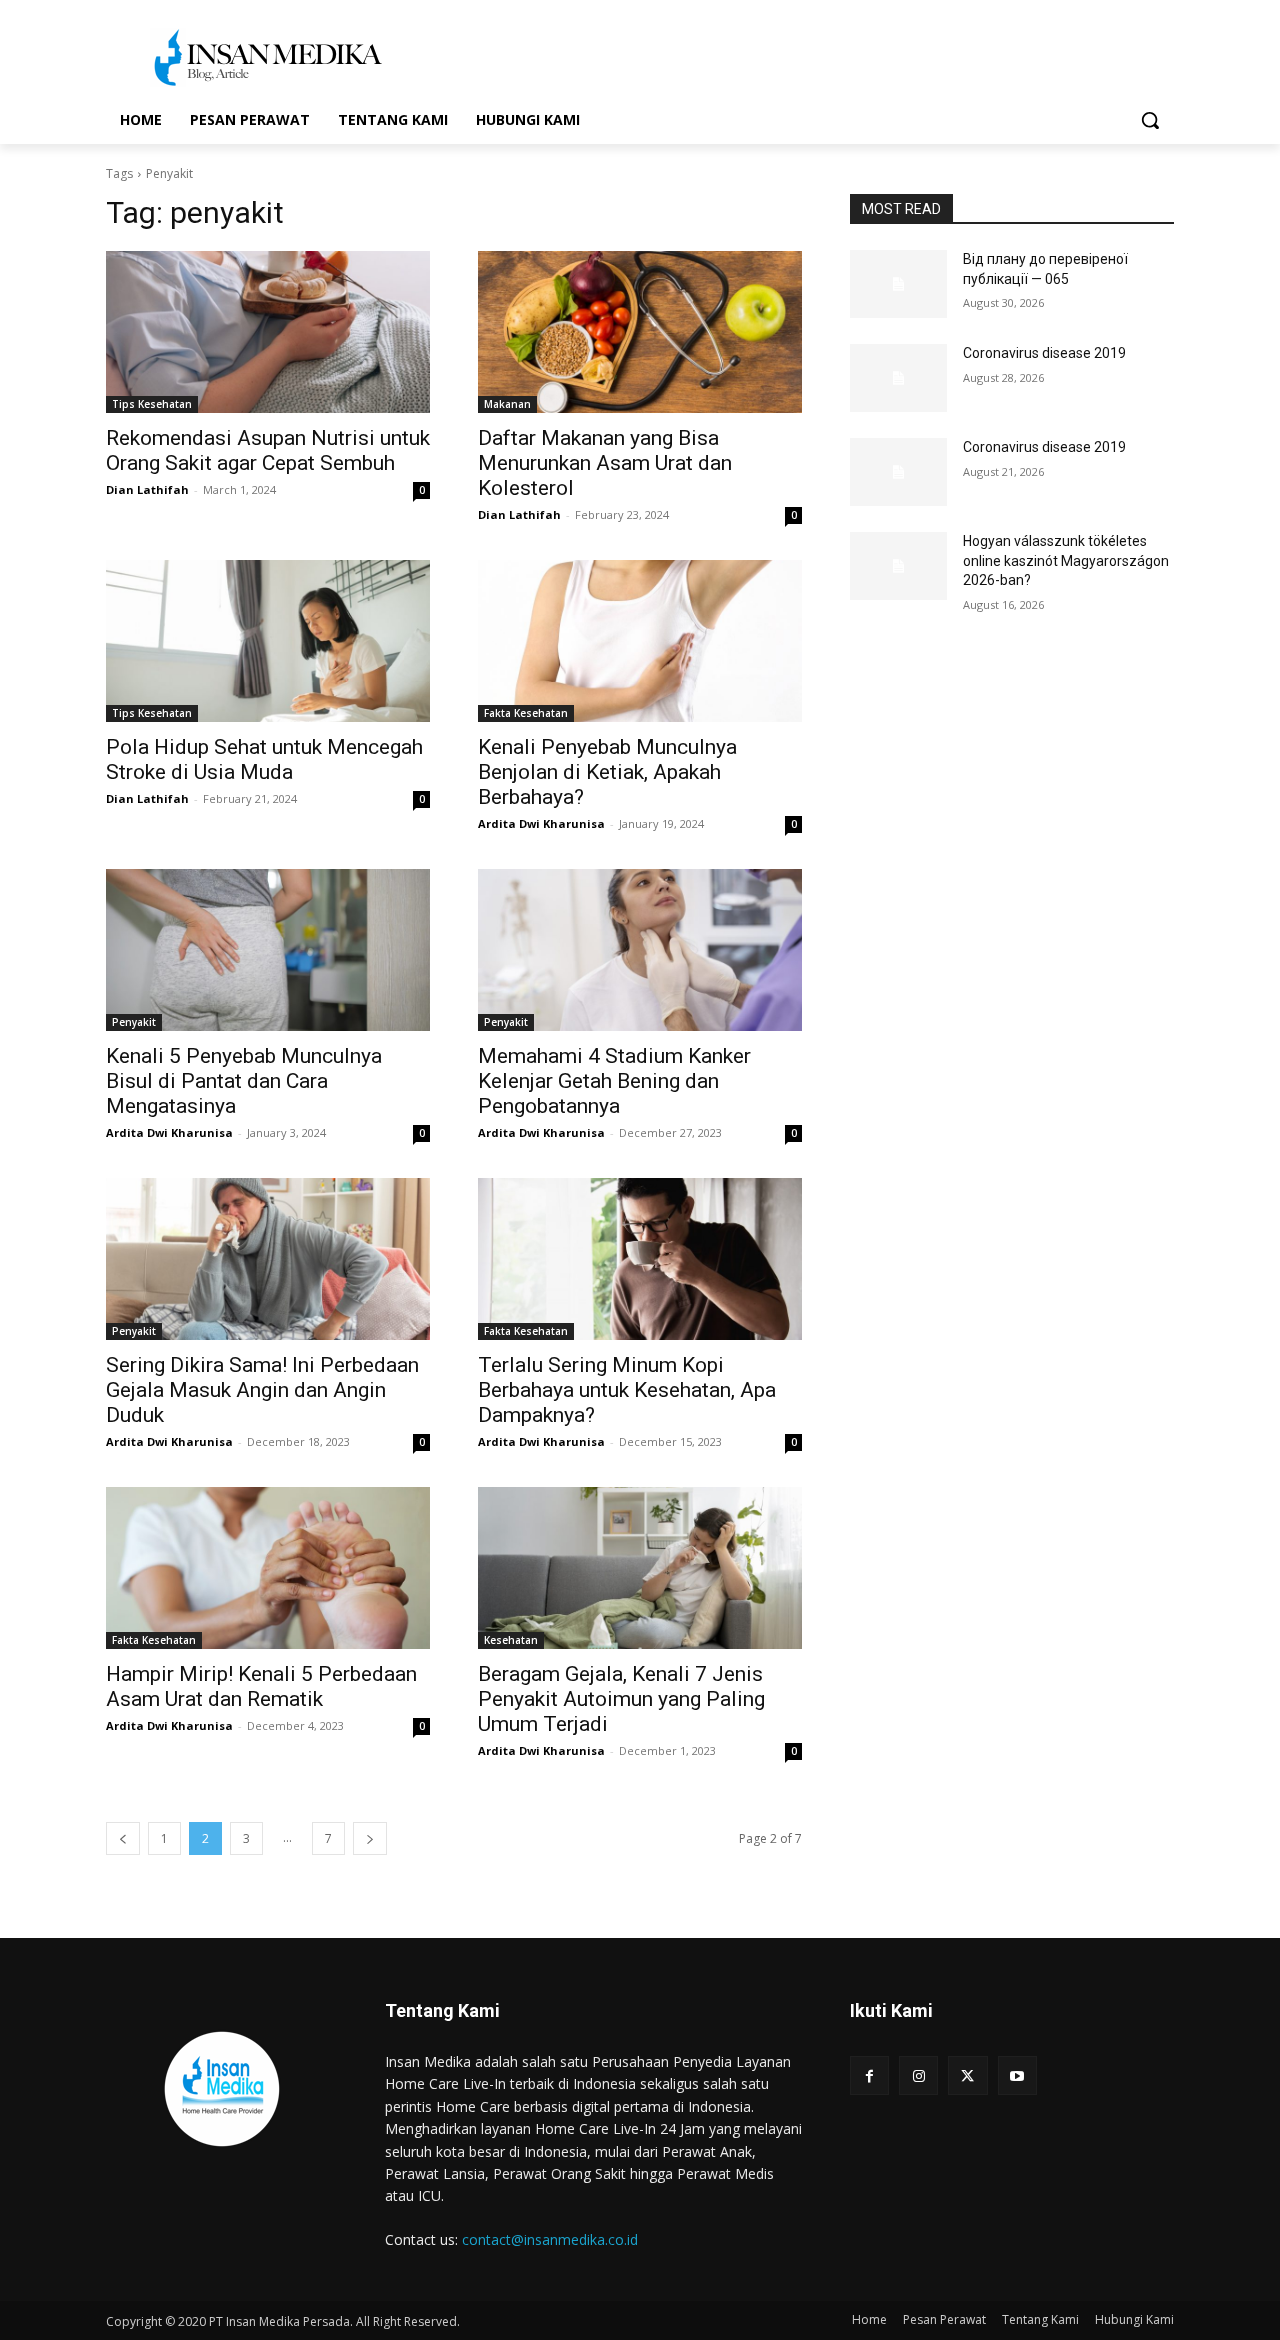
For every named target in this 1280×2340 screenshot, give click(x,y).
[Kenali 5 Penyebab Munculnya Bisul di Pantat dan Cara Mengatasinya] (268, 950)
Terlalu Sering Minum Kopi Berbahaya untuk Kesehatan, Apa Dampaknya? (627, 1390)
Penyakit (134, 1022)
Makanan (507, 404)
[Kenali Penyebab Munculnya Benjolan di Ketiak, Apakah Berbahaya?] (640, 641)
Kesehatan (511, 1640)
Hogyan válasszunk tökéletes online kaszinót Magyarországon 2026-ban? (1066, 560)
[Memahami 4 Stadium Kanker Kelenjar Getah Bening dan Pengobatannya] (640, 950)
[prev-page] (123, 1838)
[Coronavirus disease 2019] (898, 378)
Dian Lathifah (147, 489)
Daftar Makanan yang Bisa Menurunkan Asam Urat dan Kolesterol (605, 463)
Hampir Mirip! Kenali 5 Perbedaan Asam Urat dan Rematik (261, 1686)
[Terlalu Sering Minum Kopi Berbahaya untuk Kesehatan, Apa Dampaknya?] (640, 1259)
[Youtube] (1017, 2075)
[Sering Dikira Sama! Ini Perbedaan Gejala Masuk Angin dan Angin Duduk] (268, 1259)
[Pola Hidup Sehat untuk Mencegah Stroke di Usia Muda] (268, 641)
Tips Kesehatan (152, 404)
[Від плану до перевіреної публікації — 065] (898, 284)
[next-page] (370, 1838)
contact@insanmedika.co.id (550, 2239)
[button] (1150, 120)
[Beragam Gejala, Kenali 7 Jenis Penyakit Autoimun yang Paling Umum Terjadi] (640, 1568)
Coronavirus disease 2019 (1044, 353)
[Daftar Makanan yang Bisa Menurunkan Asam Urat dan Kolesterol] (640, 332)
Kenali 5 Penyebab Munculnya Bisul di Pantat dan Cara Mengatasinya (244, 1081)
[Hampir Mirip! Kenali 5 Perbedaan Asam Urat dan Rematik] (268, 1568)
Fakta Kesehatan (526, 713)
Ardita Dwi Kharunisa (541, 823)
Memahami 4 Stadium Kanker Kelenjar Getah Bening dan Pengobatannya (614, 1081)
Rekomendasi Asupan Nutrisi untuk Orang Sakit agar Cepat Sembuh (268, 450)
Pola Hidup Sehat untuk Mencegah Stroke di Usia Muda (264, 759)
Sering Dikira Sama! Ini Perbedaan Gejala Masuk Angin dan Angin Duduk (262, 1390)
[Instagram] (918, 2075)
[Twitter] (967, 2075)
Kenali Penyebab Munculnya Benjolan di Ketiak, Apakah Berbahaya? (607, 772)
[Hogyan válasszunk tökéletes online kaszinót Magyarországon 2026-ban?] (898, 566)
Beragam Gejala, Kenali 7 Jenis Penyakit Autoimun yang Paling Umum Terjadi (621, 1699)
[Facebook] (869, 2075)
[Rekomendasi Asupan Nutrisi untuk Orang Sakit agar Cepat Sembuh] (268, 332)
